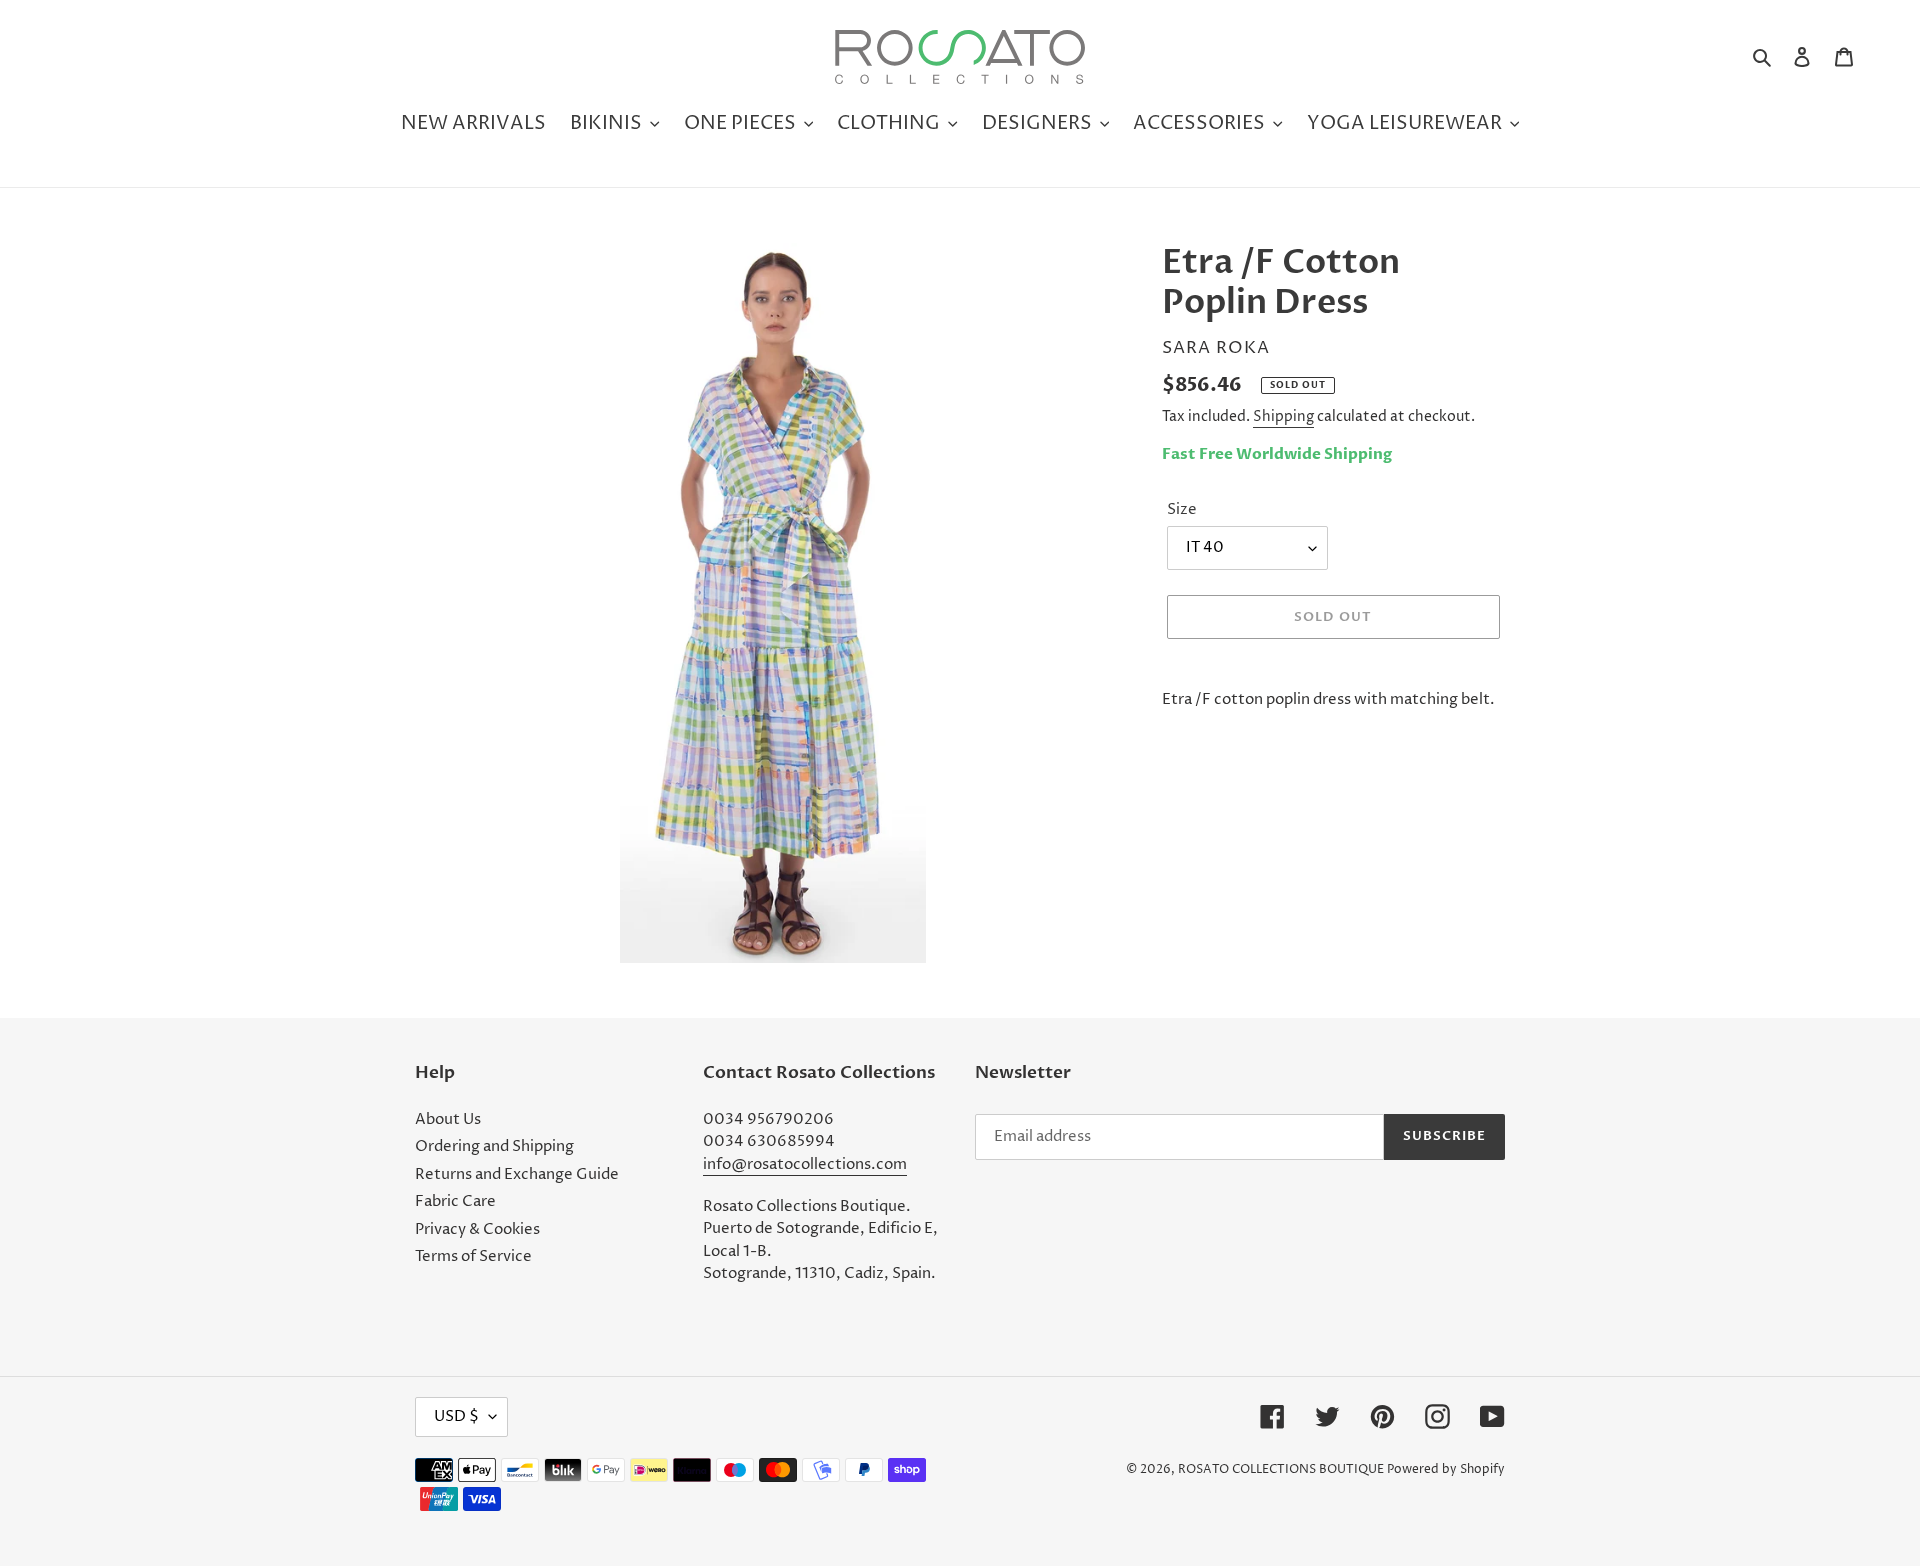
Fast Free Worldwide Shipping (1277, 454)
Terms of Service (473, 1256)
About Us (448, 1119)
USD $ (456, 1416)
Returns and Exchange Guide (517, 1174)
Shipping (1283, 416)
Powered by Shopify (1446, 1469)
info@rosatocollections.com (805, 1164)
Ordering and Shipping (494, 1146)
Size (1182, 509)
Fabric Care (455, 1201)
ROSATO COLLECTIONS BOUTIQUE (1281, 1469)
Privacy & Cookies (477, 1229)
